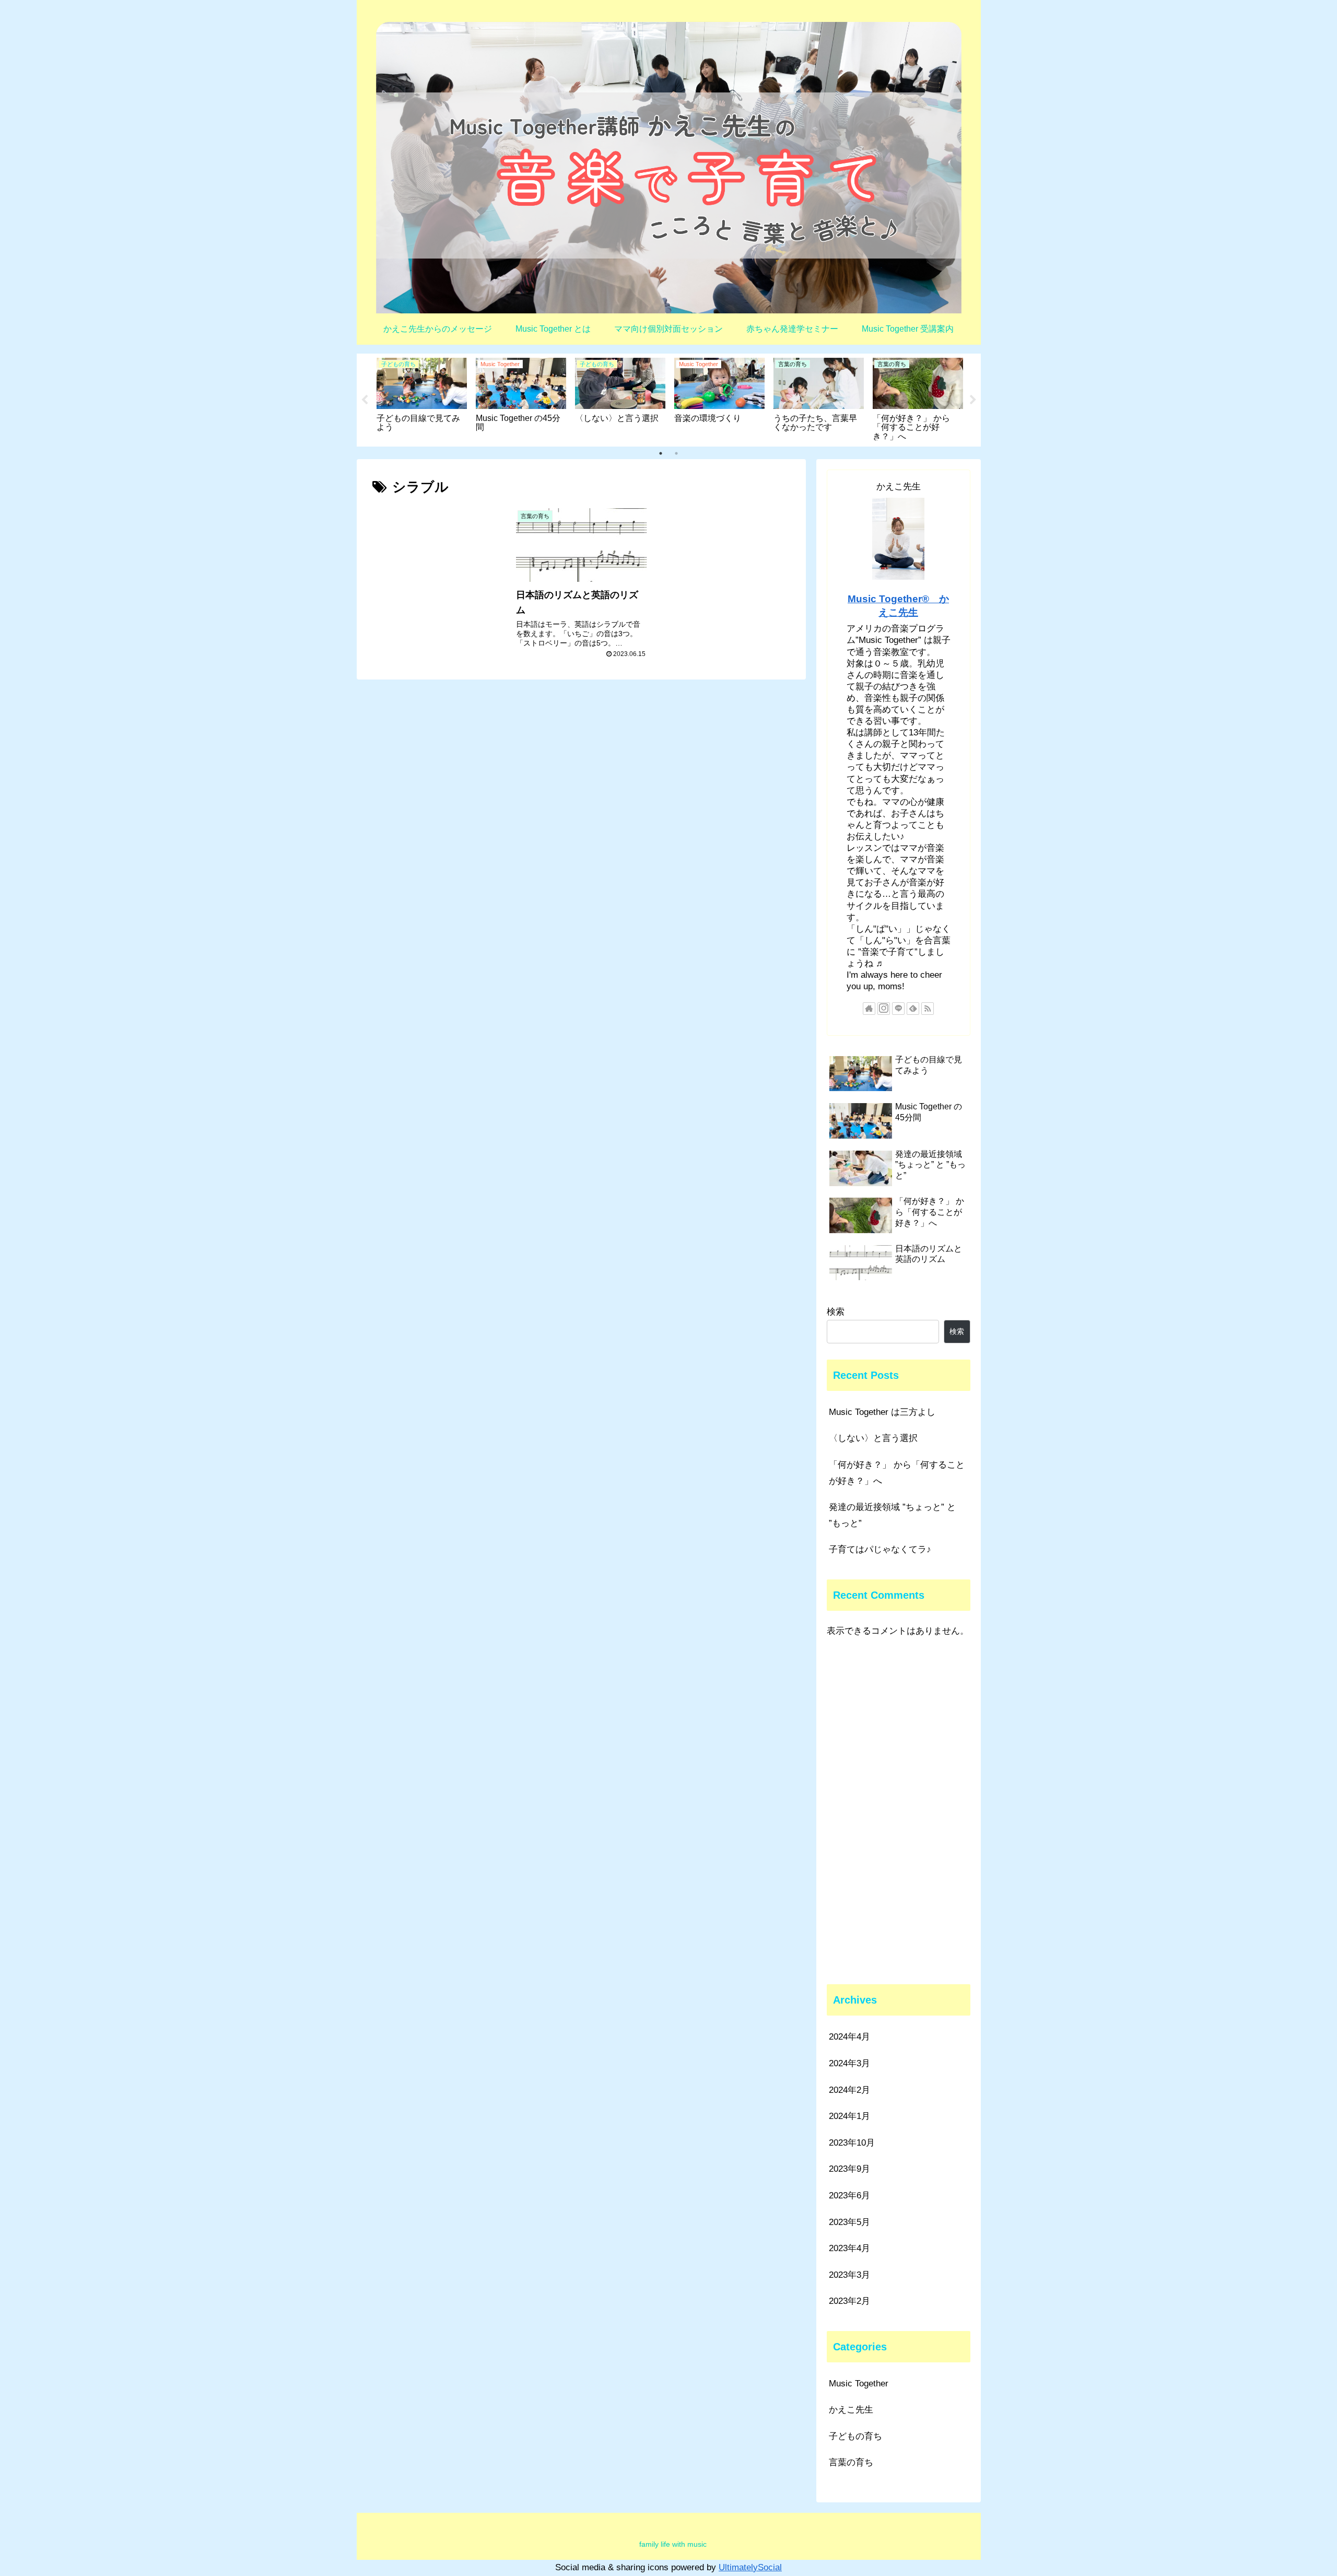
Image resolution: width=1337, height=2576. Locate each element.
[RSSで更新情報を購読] (928, 1009)
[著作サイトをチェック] (869, 1009)
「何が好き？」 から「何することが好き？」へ (897, 1473)
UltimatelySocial (750, 2567)
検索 (836, 1312)
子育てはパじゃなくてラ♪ (880, 1549)
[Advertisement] (899, 1812)
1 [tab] (661, 453)
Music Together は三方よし (882, 1412)
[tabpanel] (422, 398)
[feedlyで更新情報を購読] (913, 1009)
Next (973, 400)
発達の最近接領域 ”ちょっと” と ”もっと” (892, 1515)
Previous (365, 400)
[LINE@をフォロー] (898, 1009)
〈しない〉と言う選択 (873, 1438)
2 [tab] (676, 453)
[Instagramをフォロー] (884, 1009)
